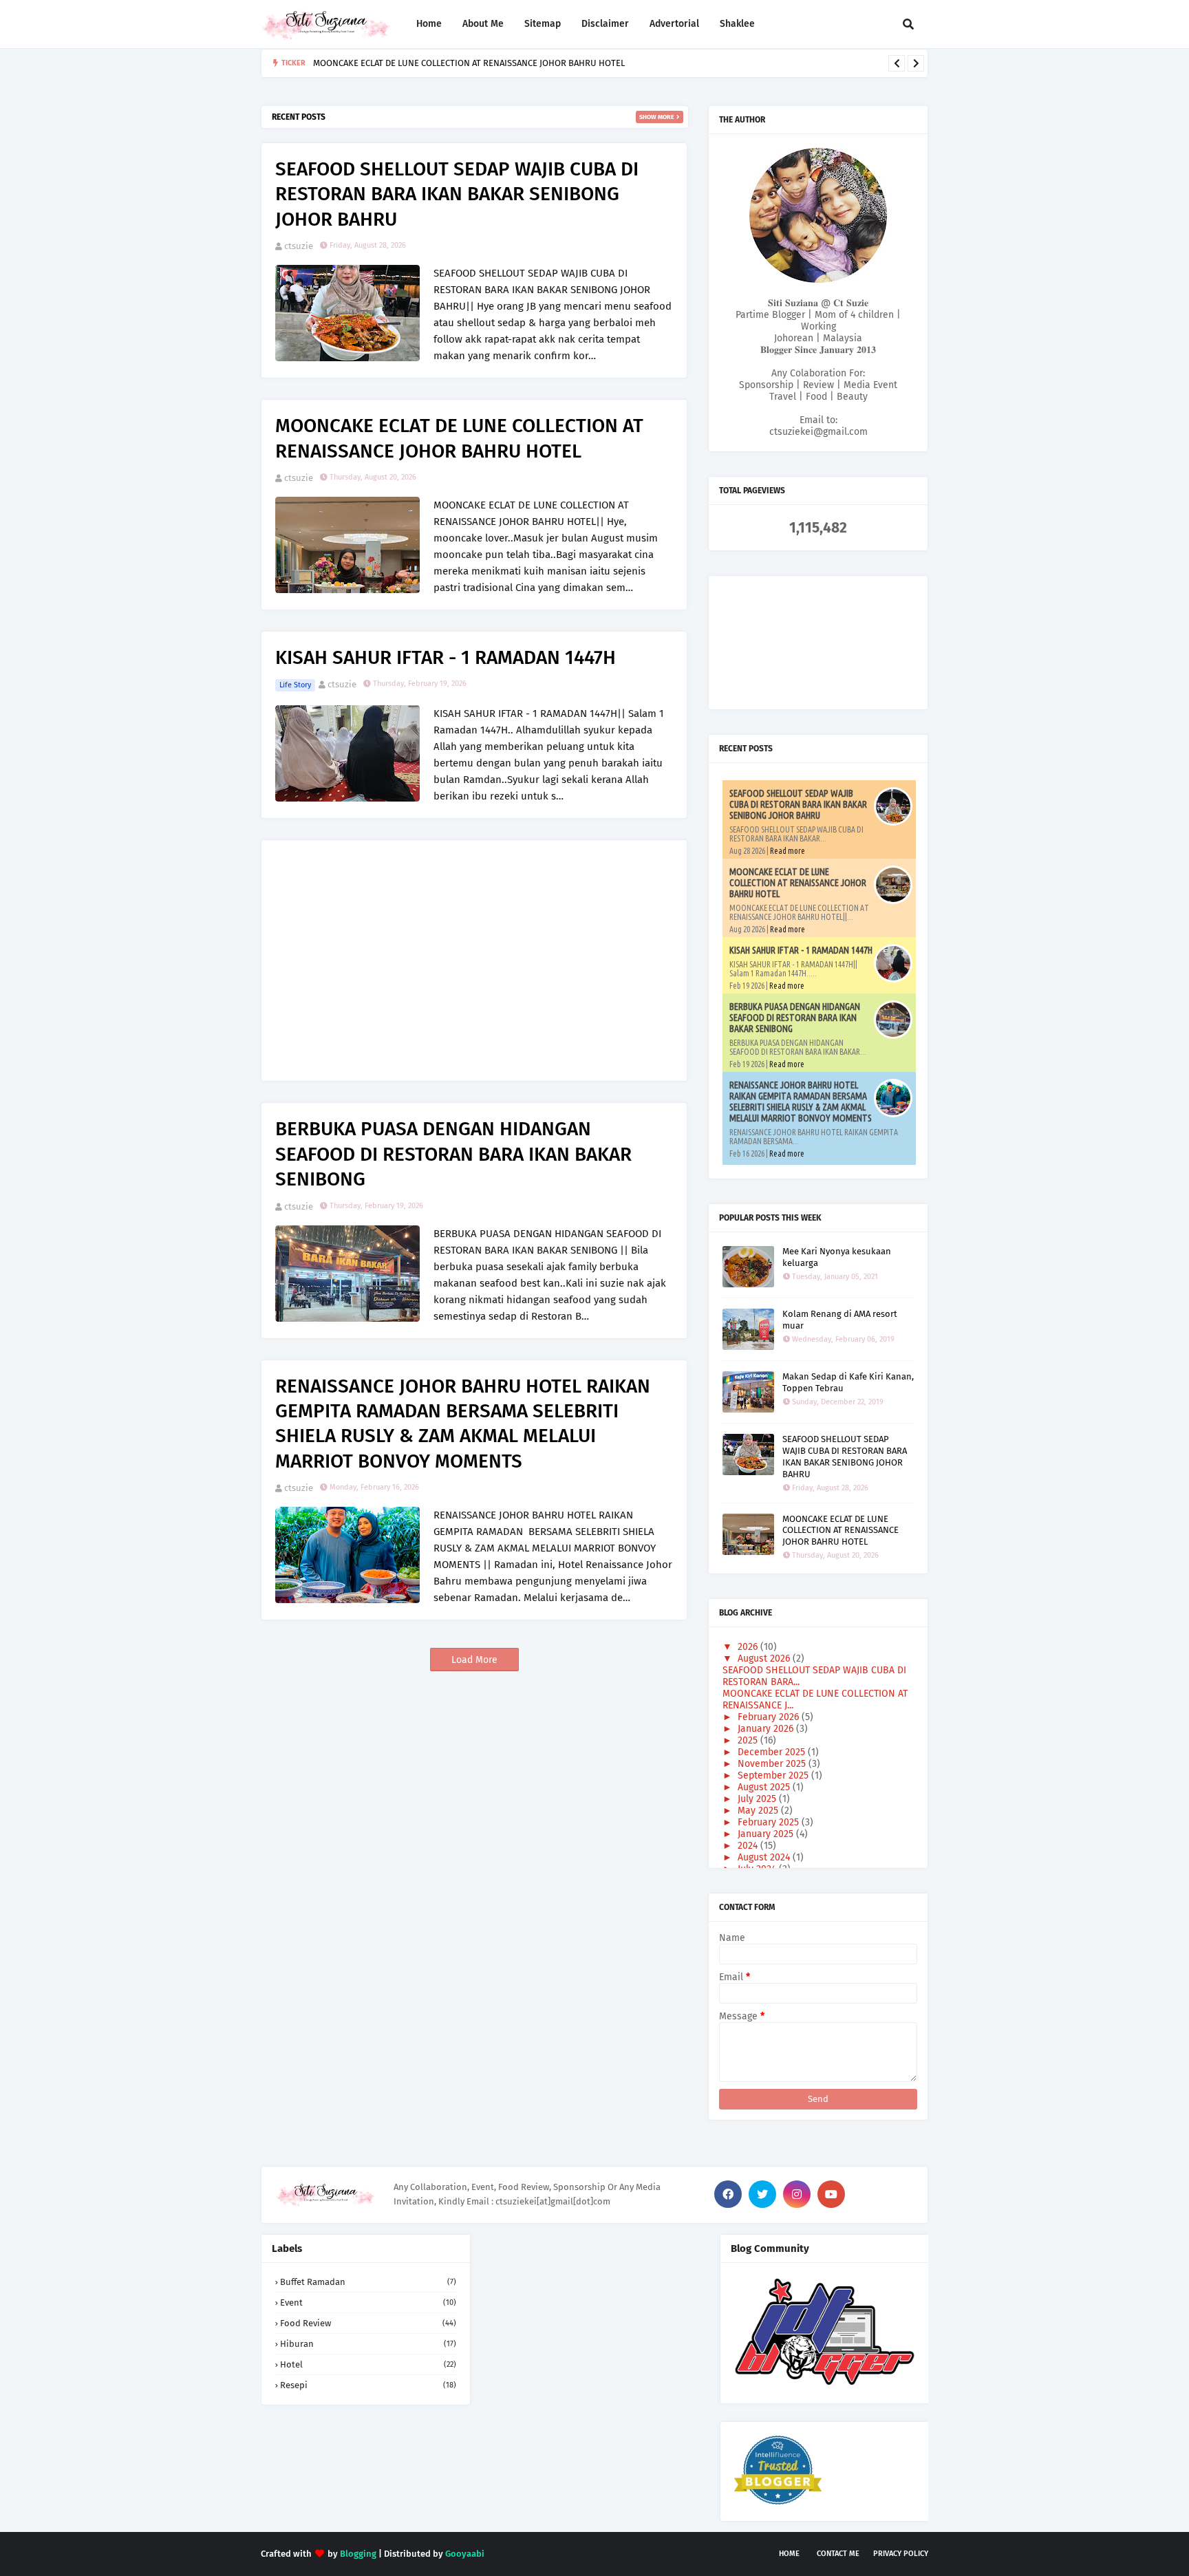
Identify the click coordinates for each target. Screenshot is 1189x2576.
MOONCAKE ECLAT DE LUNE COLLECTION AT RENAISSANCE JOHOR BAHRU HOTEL (459, 438)
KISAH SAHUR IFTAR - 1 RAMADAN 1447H (440, 63)
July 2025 (758, 1799)
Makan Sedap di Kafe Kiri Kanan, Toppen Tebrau (848, 1382)
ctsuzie (299, 246)
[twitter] (762, 2194)
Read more (788, 851)
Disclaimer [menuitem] (605, 24)
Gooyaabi (465, 2554)
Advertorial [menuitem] (674, 24)
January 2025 (767, 1834)
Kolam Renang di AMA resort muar (840, 1320)
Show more (657, 117)
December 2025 (773, 1752)
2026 (749, 1647)
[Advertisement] (474, 950)
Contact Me (838, 2554)
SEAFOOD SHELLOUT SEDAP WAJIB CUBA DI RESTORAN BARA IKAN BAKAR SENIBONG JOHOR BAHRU (457, 194)
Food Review (368, 2323)
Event (368, 2303)
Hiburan (368, 2344)
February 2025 (770, 1822)
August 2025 (765, 1787)
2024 (749, 1846)
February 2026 (770, 1717)
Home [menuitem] (429, 24)
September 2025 (774, 1775)
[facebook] (728, 2194)
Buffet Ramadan (368, 2282)
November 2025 (773, 1764)
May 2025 (759, 1811)
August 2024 (765, 1857)
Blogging (358, 2554)
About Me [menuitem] (483, 24)
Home (789, 2554)
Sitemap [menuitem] (543, 24)
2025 (749, 1740)
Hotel (368, 2364)
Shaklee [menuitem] (737, 24)
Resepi (368, 2385)
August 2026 (765, 1659)
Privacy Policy (901, 2554)
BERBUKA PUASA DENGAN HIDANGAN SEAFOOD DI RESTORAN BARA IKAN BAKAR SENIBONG (453, 1154)
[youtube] (831, 2194)
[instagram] (797, 2194)
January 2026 (767, 1729)
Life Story (295, 685)
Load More (474, 1660)
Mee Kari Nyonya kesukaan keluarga (837, 1257)
